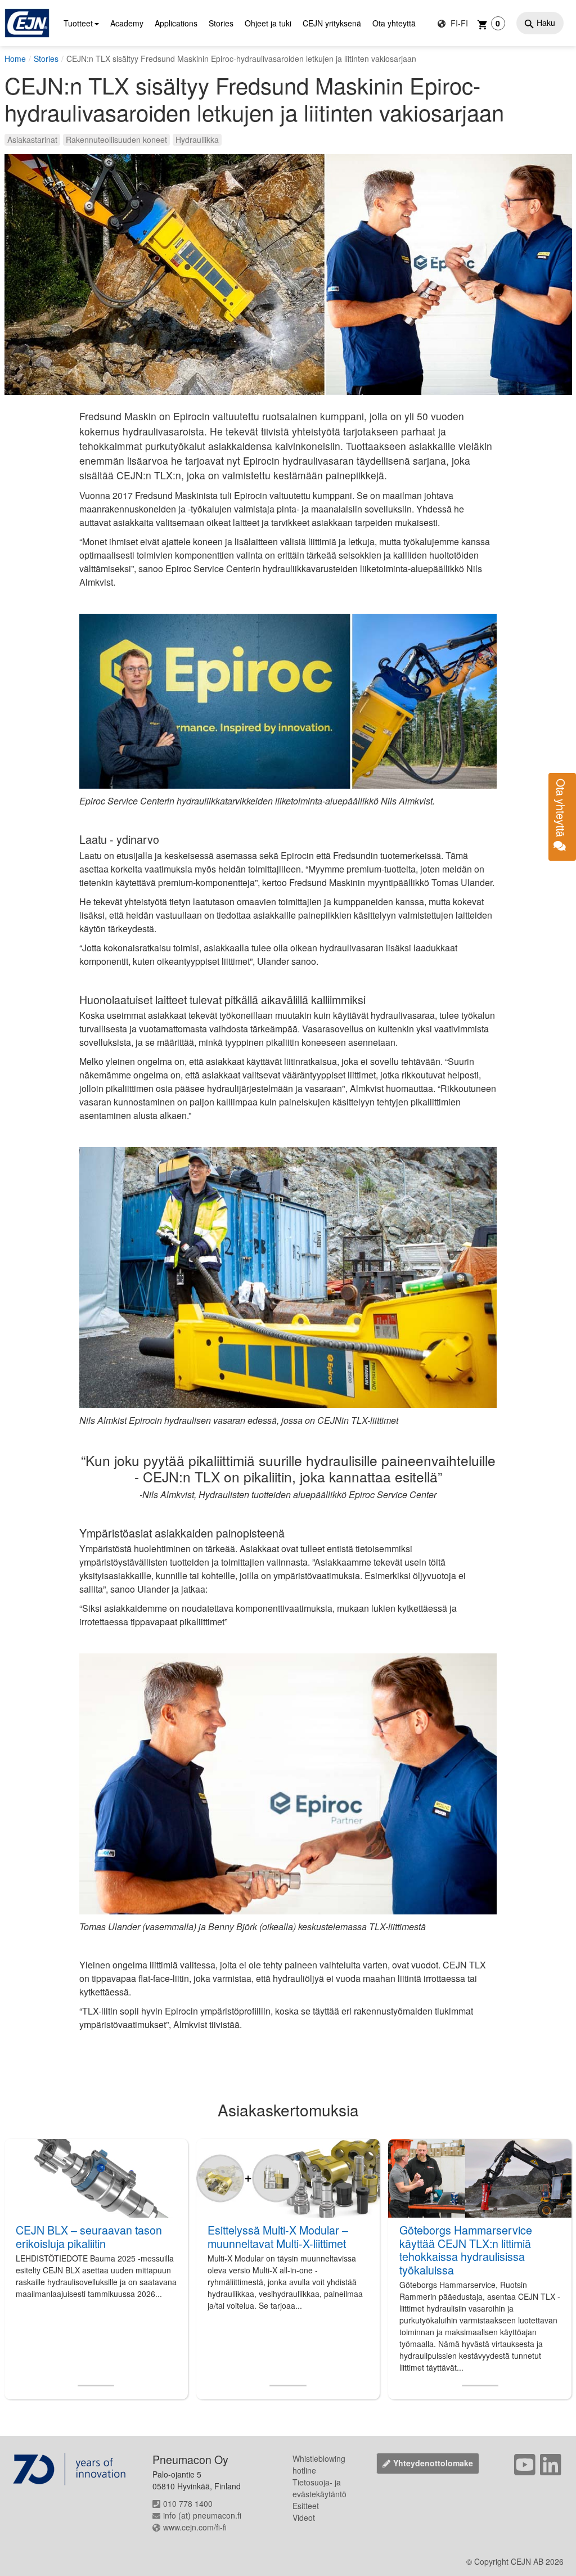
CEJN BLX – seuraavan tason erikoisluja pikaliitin (89, 2236)
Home (15, 59)
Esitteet (306, 2506)
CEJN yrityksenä (332, 23)
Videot (304, 2517)
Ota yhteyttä (394, 23)
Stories (221, 23)
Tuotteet (78, 23)
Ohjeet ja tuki (268, 23)
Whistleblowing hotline (319, 2464)
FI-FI (458, 23)
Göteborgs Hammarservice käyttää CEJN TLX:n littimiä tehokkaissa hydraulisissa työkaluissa (466, 2250)
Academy (127, 23)
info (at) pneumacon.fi (202, 2515)
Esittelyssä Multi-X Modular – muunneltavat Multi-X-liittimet (278, 2236)
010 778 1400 (188, 2503)
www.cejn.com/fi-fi (195, 2527)
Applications (176, 23)
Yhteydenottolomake (433, 2463)
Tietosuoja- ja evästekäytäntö (319, 2488)
